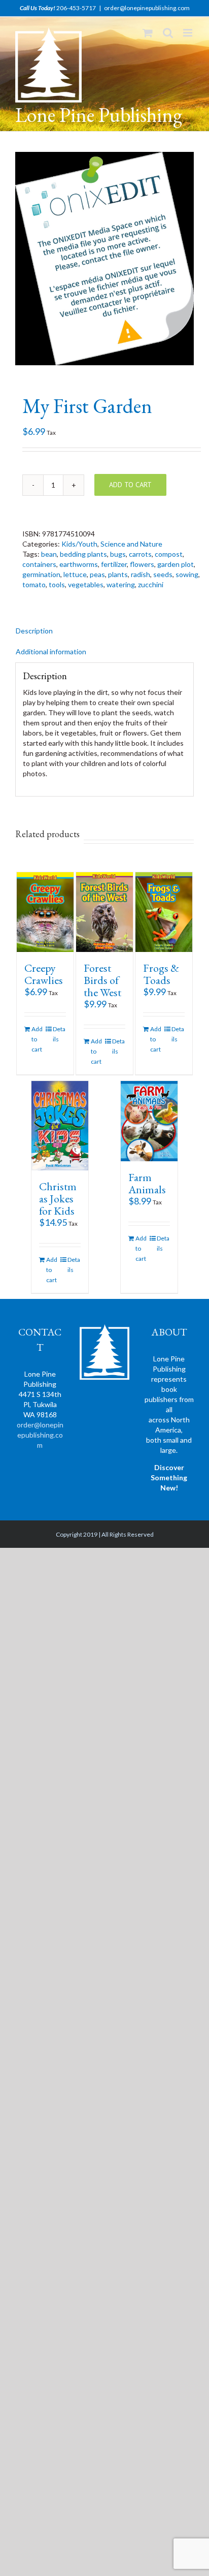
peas (97, 574)
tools (57, 584)
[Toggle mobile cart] (148, 33)
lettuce (75, 574)
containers (39, 564)
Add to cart (130, 485)
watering (121, 584)
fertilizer (114, 564)
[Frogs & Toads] (164, 912)
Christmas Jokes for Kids (58, 1199)
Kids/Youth (79, 544)
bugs (118, 554)
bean (49, 554)
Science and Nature (131, 544)
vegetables (86, 584)
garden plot (176, 564)
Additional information (51, 651)
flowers (142, 564)
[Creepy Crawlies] (45, 912)
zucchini (151, 584)
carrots (140, 554)
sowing (187, 574)
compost (169, 554)
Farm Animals (147, 1183)
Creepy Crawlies (44, 974)
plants (118, 574)
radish (141, 574)
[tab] (104, 631)
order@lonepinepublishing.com (147, 8)
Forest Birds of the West (102, 980)
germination (41, 574)
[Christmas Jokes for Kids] (60, 1126)
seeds (163, 574)
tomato (34, 584)
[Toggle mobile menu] (188, 33)
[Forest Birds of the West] (104, 912)
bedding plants (83, 554)
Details (59, 1034)
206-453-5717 (76, 8)
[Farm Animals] (149, 1121)
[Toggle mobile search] (168, 33)
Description (34, 631)
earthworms (79, 564)
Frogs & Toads (161, 974)
